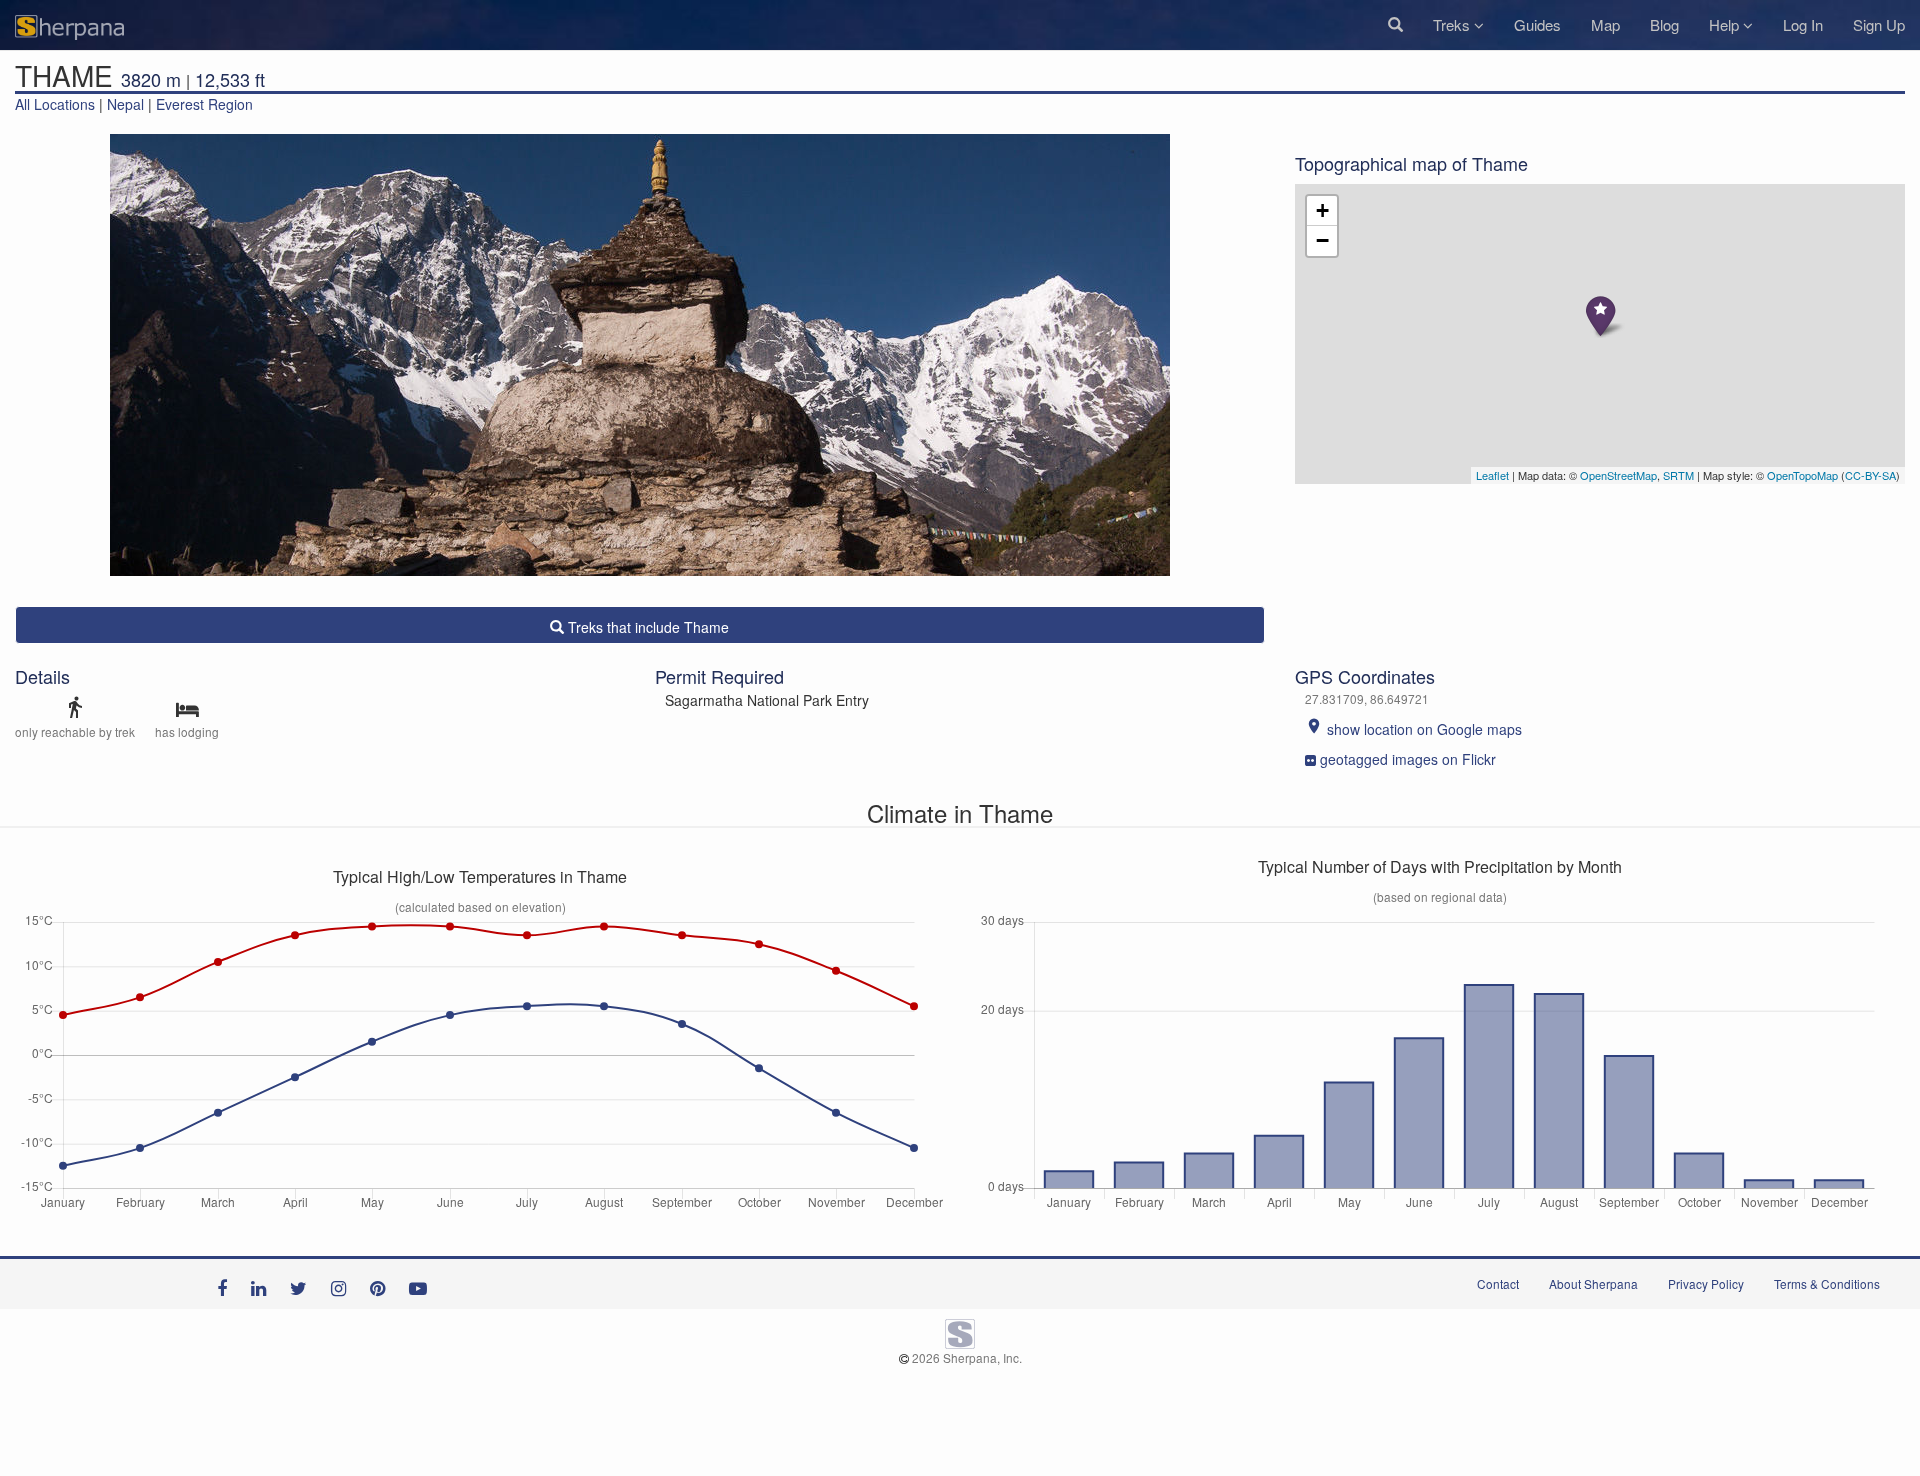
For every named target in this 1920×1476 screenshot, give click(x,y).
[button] (1395, 25)
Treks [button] (1453, 24)
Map (1605, 24)
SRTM (1678, 475)
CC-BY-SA (1870, 475)
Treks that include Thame (646, 627)
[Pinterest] (382, 1284)
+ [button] (1322, 210)
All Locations (55, 104)
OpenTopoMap (1802, 475)
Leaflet (1492, 475)
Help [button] (1726, 24)
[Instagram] (343, 1284)
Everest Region (204, 104)
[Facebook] (227, 1284)
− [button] (1322, 240)
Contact (1498, 1283)
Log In (1803, 24)
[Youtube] (423, 1284)
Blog (1664, 24)
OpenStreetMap (1618, 475)
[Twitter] (303, 1284)
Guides (1537, 24)
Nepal (125, 104)
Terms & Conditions (1827, 1283)
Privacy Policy (1706, 1283)
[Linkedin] (263, 1284)
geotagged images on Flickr (1408, 759)
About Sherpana (1593, 1283)
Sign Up (1879, 24)
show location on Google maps (1413, 729)
